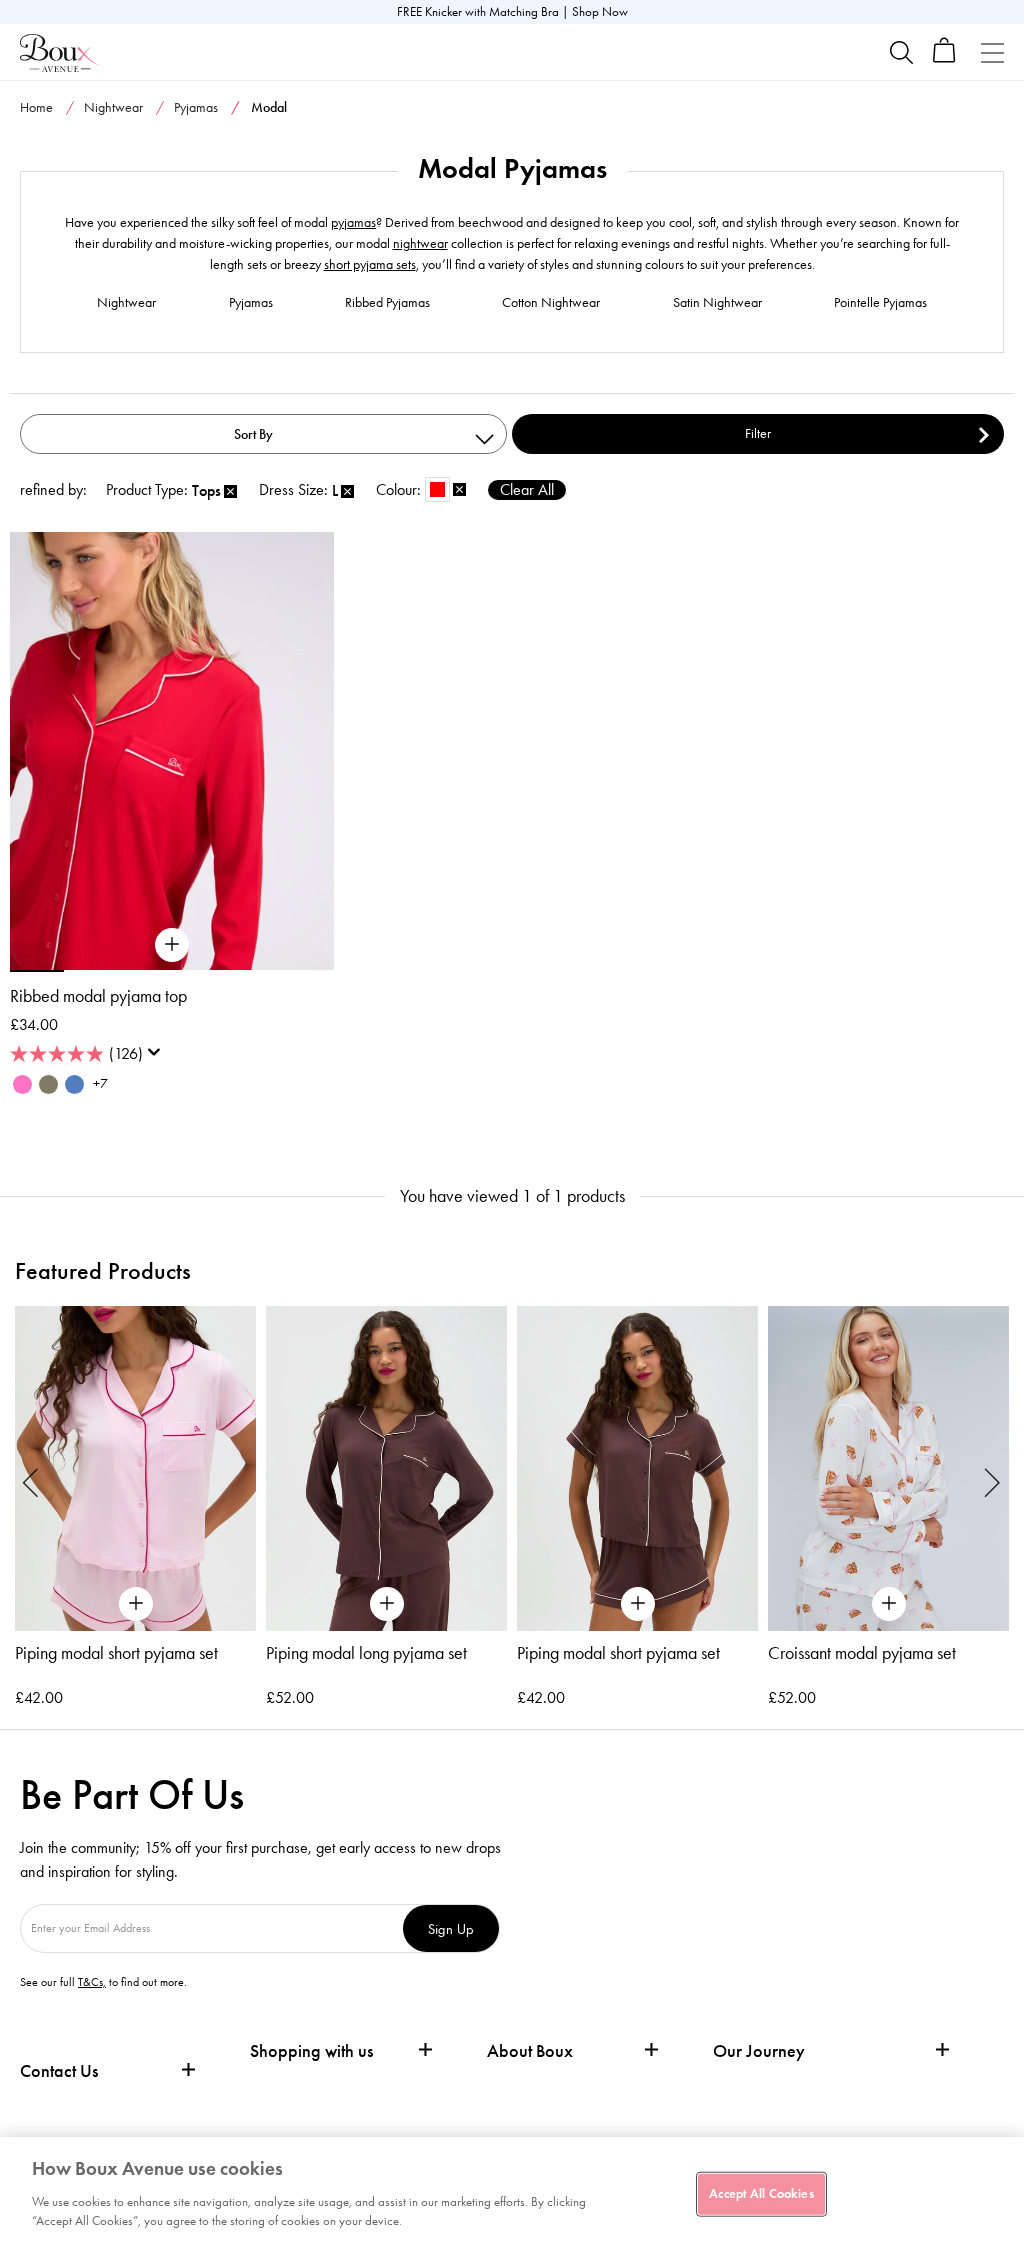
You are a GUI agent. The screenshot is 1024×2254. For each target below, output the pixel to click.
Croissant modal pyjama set (862, 1653)
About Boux (530, 2051)
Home (36, 107)
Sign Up (451, 1928)
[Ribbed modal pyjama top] (172, 945)
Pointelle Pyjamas (880, 302)
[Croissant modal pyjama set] (888, 1468)
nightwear (420, 243)
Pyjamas (196, 107)
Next (993, 1482)
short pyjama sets (370, 264)
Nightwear (113, 107)
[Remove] (230, 492)
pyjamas (353, 222)
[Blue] (74, 1084)
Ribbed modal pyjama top (98, 996)
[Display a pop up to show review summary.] (158, 1058)
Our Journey (759, 2051)
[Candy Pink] (22, 1084)
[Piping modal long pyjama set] (386, 1468)
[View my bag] (944, 58)
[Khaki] (48, 1084)
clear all (527, 489)
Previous (31, 1482)
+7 (100, 1083)
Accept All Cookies (761, 2193)
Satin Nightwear (717, 302)
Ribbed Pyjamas (387, 302)
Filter (758, 433)
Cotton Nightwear (551, 302)
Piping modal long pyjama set (366, 1653)
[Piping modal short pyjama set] (135, 1468)
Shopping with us (311, 2051)
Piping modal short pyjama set (116, 1653)
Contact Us (59, 2071)
